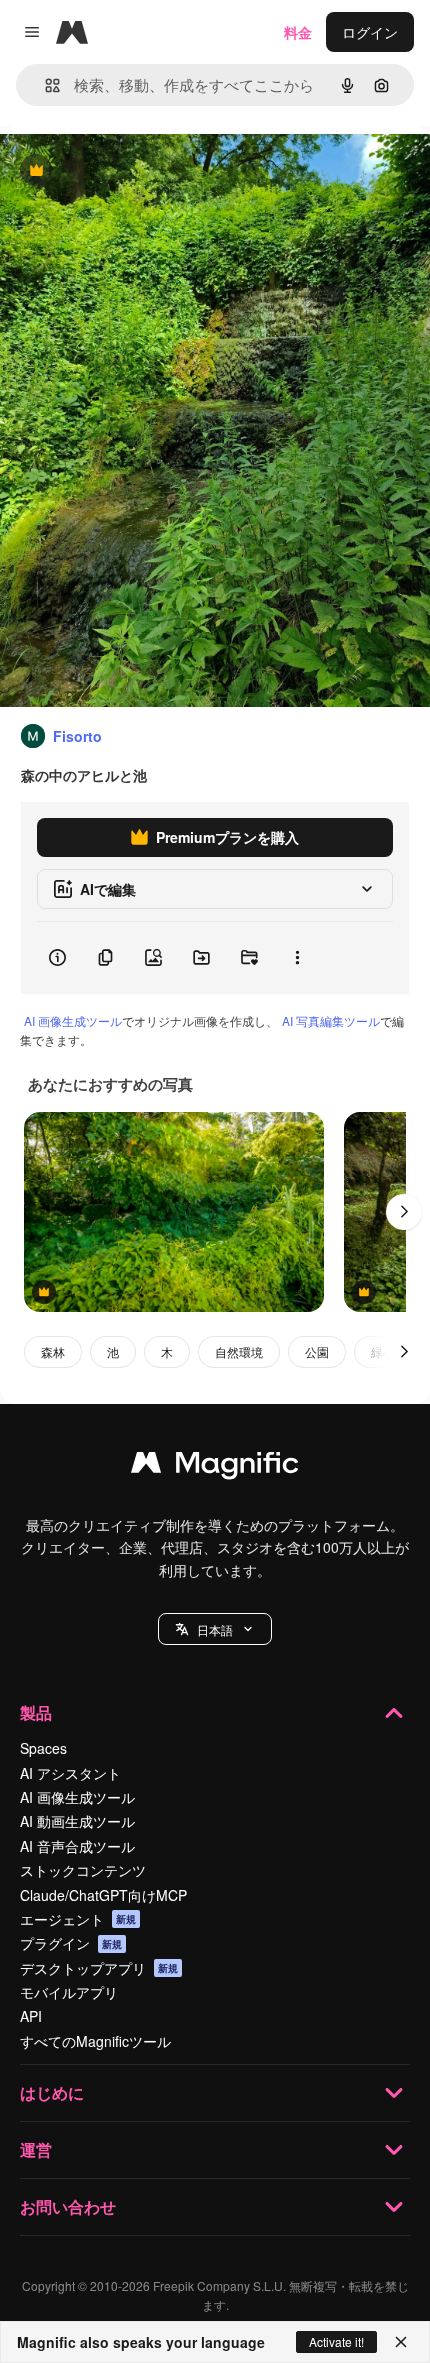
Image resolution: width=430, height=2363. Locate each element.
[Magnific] (215, 1467)
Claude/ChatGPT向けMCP (103, 1895)
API (31, 2016)
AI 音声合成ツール (77, 1846)
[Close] (401, 2342)
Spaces (43, 1748)
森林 (53, 1351)
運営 (36, 2149)
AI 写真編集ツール (331, 1020)
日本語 (215, 1629)
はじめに (52, 2092)
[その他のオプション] (297, 958)
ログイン (370, 32)
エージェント (78, 1919)
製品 (36, 1712)
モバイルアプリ (69, 1992)
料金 (298, 32)
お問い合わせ (68, 2206)
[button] (215, 1629)
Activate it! (336, 2341)
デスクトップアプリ (99, 1968)
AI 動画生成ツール (77, 1821)
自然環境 (239, 1351)
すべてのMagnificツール (95, 2041)
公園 (317, 1351)
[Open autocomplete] (44, 85)
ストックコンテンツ (83, 1870)
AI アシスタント (70, 1773)
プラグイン (71, 1943)
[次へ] (404, 1212)
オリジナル (137, 171)
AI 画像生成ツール (73, 1020)
